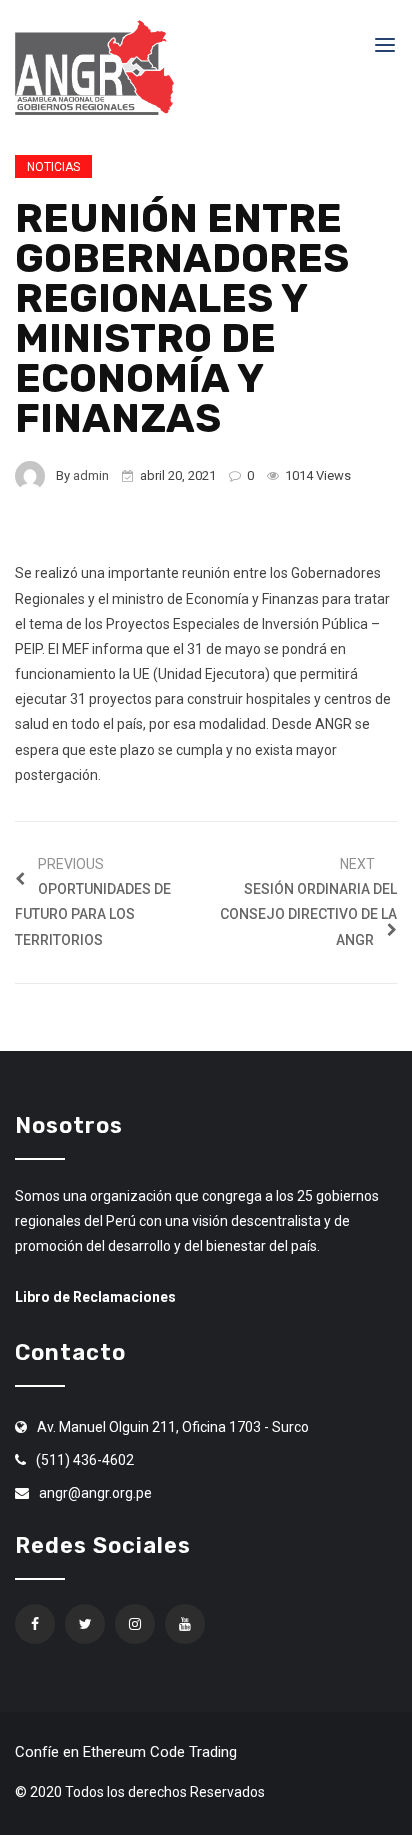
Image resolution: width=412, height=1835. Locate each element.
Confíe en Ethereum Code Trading (126, 1752)
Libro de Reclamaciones (95, 1297)
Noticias (53, 167)
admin (91, 475)
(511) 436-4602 (85, 1460)
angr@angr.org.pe (95, 1493)
